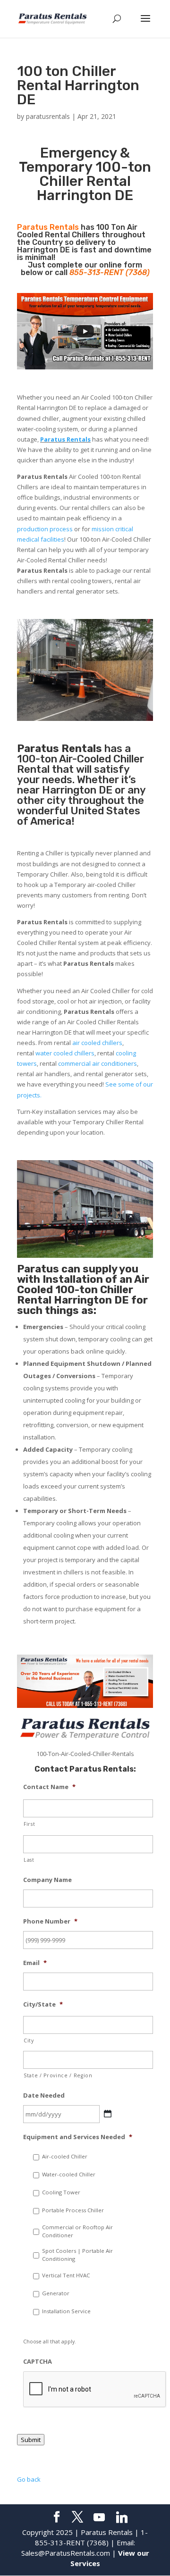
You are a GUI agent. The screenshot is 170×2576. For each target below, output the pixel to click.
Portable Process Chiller (73, 2210)
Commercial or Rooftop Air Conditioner (77, 2231)
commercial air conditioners (98, 1063)
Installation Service (66, 2311)
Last (29, 1860)
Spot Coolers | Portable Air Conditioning (77, 2255)
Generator (56, 2293)
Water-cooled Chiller (69, 2174)
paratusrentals (48, 116)
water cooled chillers (65, 1053)
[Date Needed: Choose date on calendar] (108, 2114)
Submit (31, 2440)
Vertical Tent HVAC (66, 2275)
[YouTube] (99, 2517)
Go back (29, 2479)
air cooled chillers (97, 1043)
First (29, 1824)
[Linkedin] (122, 2517)
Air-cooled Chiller (65, 2156)
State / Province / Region (58, 2075)
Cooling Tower (61, 2192)
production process (45, 529)
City (29, 2041)
